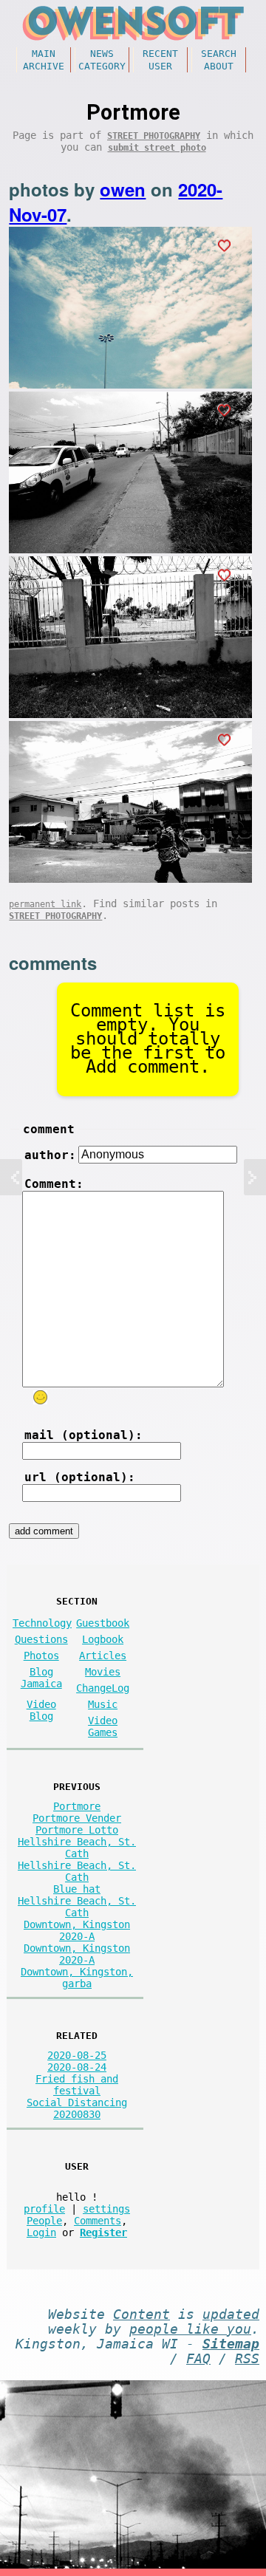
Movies (103, 1672)
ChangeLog (103, 1688)
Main (44, 54)
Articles (103, 1656)
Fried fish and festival (77, 2085)
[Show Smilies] (41, 1397)
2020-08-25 (77, 2055)
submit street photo (157, 148)
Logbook (103, 1639)
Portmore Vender (77, 1818)
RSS (247, 2359)
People (44, 2221)
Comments (98, 2221)
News (102, 54)
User (160, 66)
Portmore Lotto (77, 1830)
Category (102, 66)
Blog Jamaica (41, 1678)
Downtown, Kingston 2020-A (77, 1930)
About (219, 66)
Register (103, 2232)
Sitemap (231, 2344)
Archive (44, 66)
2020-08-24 (77, 2067)
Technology (42, 1623)
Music (103, 1704)
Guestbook (103, 1623)
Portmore (77, 1806)
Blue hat (77, 1889)
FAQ (198, 2359)
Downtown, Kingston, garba (77, 1978)
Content (141, 2314)
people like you (190, 2329)
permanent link (45, 904)
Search (219, 54)
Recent (160, 54)
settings (106, 2209)
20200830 (77, 2114)
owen (123, 189)
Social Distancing (77, 2102)
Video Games (103, 1726)
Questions (41, 1639)
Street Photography (154, 136)
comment (49, 1129)
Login (41, 2232)
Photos (41, 1656)
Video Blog (41, 1710)
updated (231, 2314)
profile (44, 2209)
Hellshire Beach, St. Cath (77, 1848)
